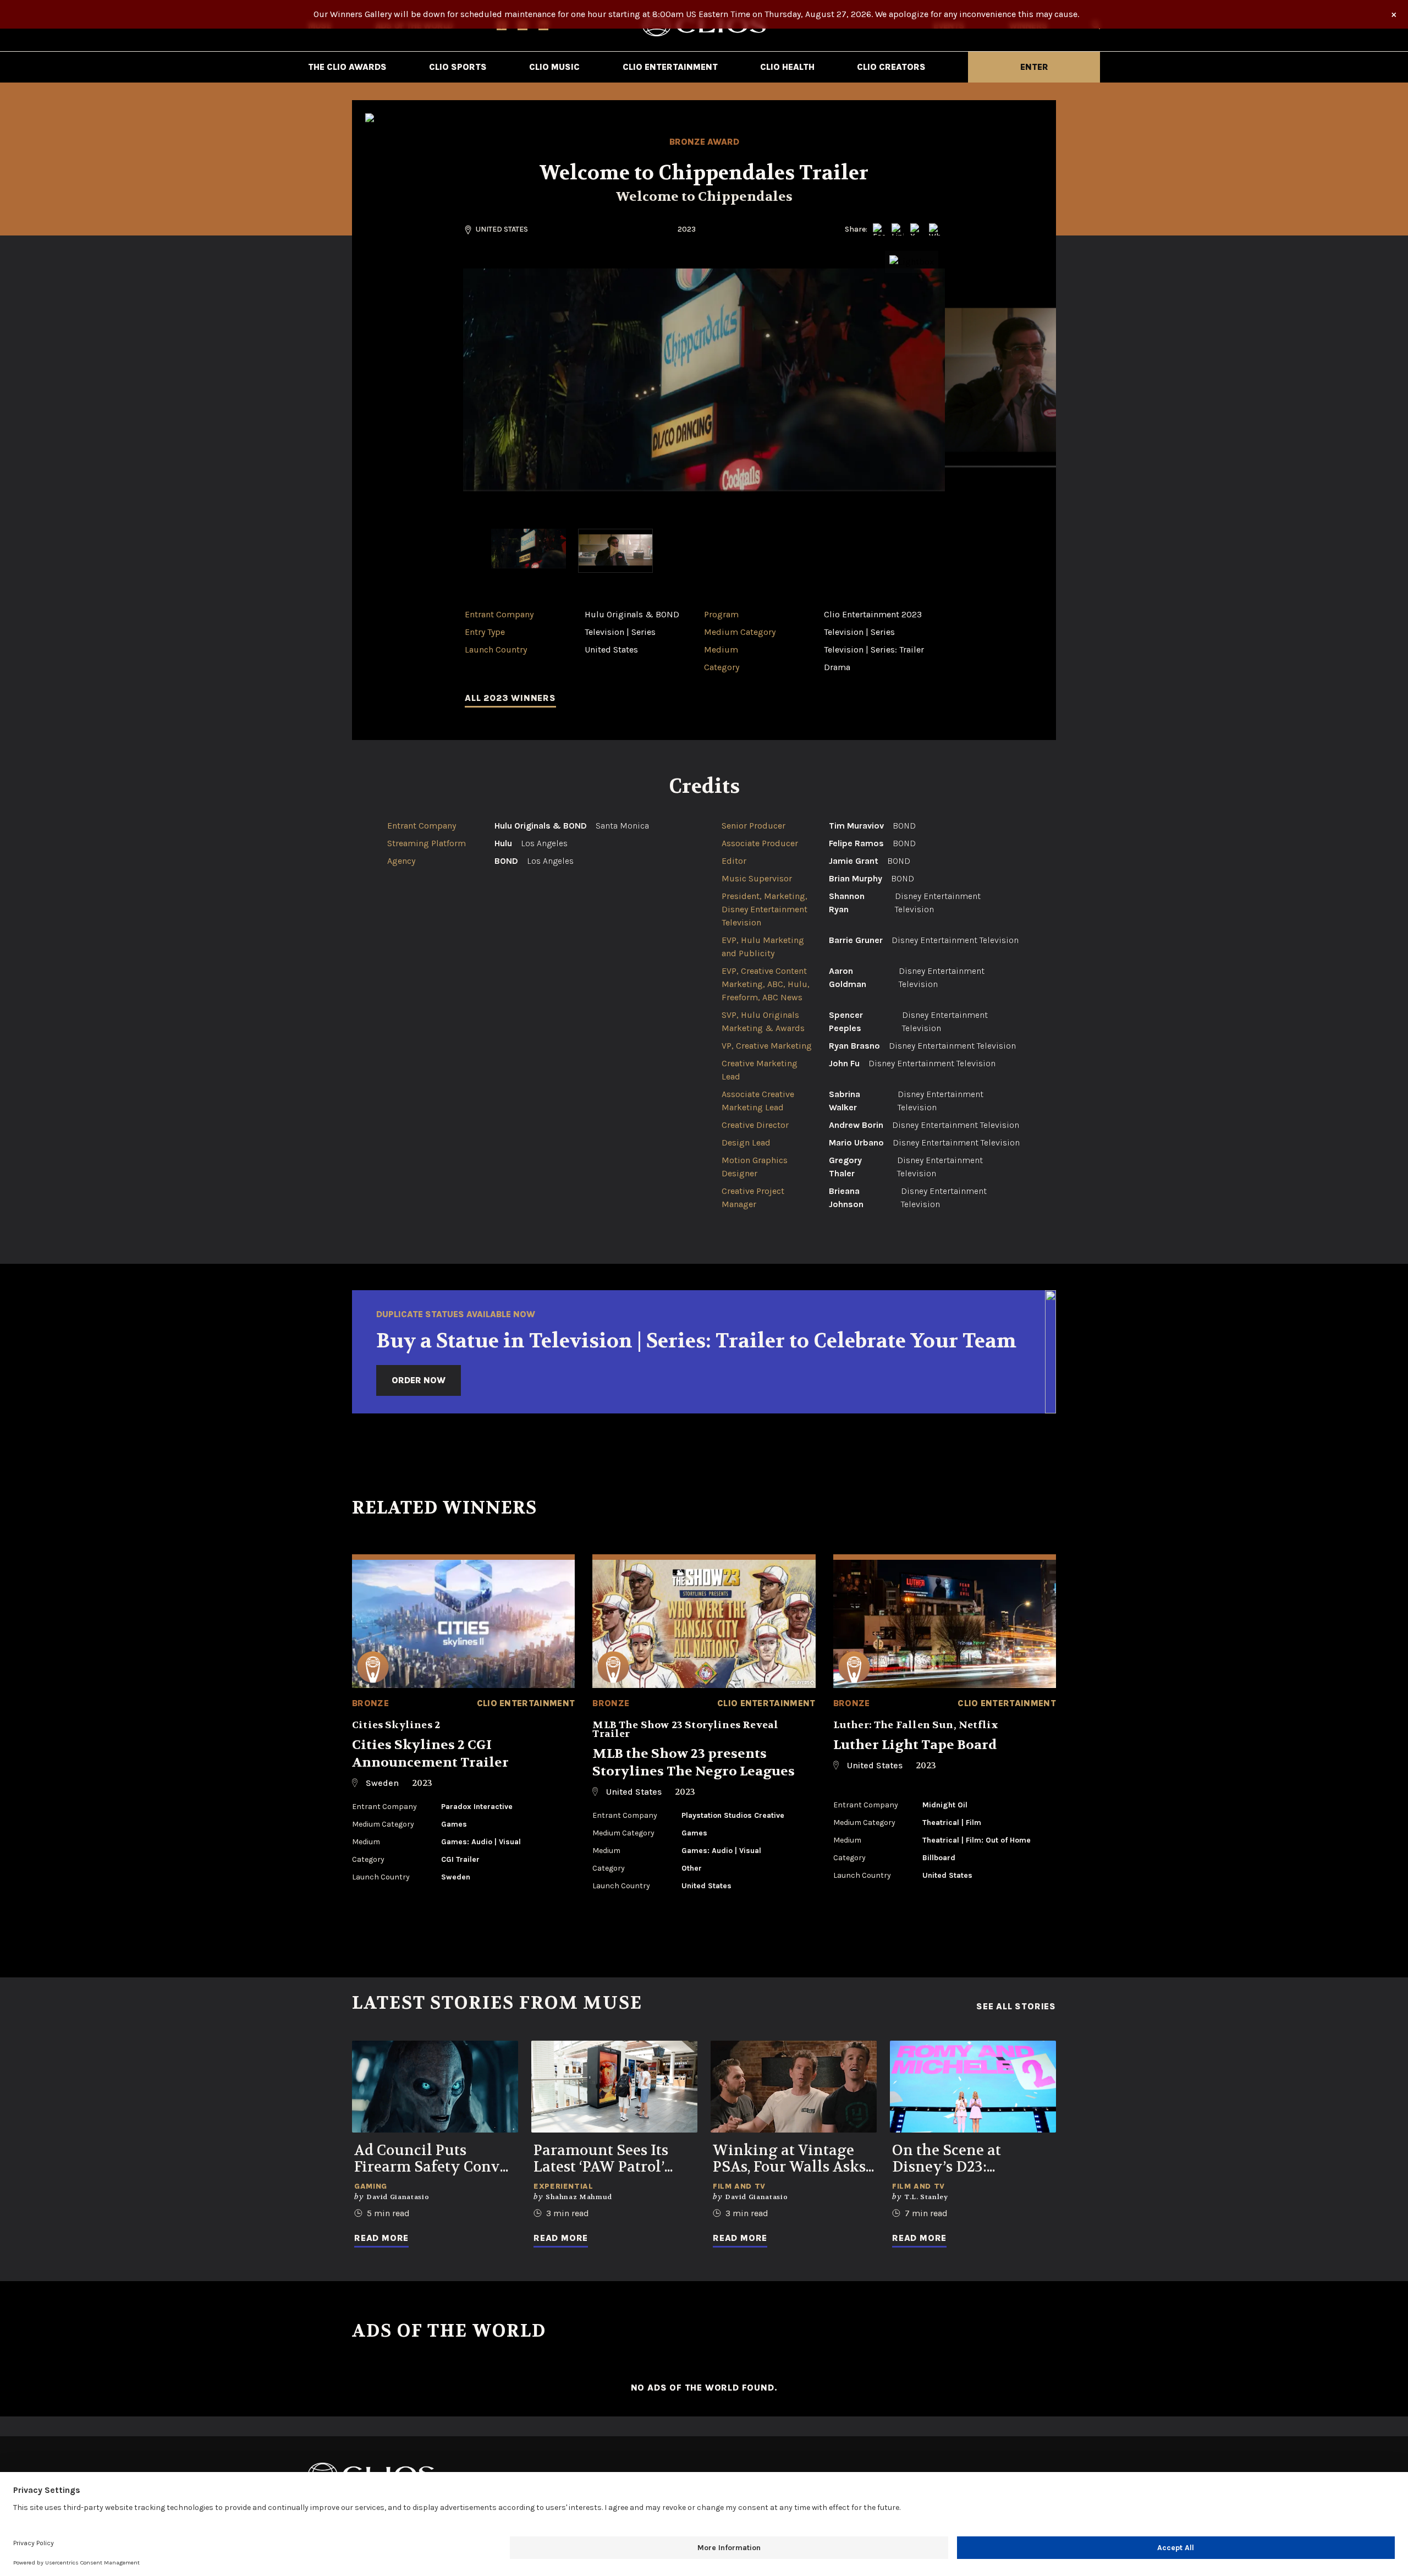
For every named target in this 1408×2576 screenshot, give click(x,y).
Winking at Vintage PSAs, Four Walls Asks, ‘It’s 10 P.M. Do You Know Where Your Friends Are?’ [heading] (791, 2159)
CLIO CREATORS (891, 67)
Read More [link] (381, 2238)
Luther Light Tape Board (915, 1745)
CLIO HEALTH (787, 67)
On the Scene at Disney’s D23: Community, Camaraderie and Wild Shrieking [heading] (972, 2159)
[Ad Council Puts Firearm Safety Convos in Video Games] (435, 2087)
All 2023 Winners (510, 698)
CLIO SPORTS (458, 67)
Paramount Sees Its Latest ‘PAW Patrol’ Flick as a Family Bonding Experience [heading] (606, 2159)
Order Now (419, 1380)
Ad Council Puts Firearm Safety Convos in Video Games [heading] (435, 2159)
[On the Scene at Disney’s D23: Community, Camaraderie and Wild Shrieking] (973, 2087)
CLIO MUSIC (554, 67)
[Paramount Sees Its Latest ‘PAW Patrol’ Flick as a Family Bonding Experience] (614, 2087)
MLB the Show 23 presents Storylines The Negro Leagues (694, 1763)
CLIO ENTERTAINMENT (670, 67)
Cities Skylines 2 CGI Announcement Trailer (430, 1754)
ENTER (1034, 67)
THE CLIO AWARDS (347, 67)
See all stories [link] (1016, 2007)
